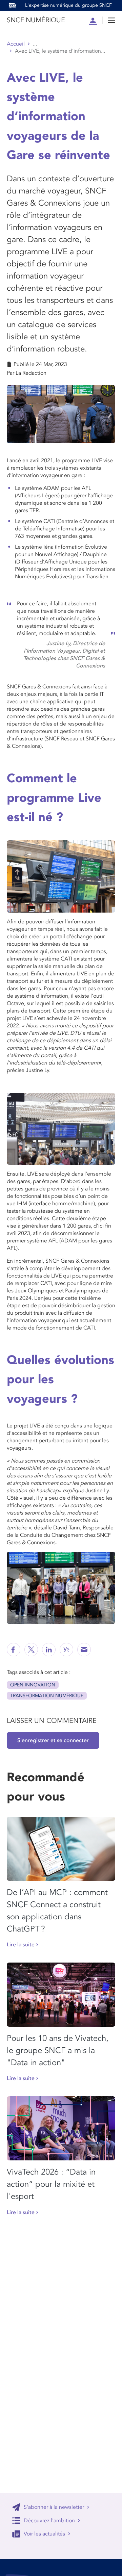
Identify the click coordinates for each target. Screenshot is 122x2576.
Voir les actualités (44, 2534)
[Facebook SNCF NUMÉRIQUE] (14, 1650)
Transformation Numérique (47, 1696)
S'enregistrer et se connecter (53, 1740)
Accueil (16, 44)
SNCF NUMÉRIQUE (36, 20)
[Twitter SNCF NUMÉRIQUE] (31, 1650)
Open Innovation (33, 1685)
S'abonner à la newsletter (54, 2507)
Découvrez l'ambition (49, 2521)
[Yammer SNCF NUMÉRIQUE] (66, 1650)
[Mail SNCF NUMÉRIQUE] (84, 1650)
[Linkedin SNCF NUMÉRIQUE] (49, 1650)
